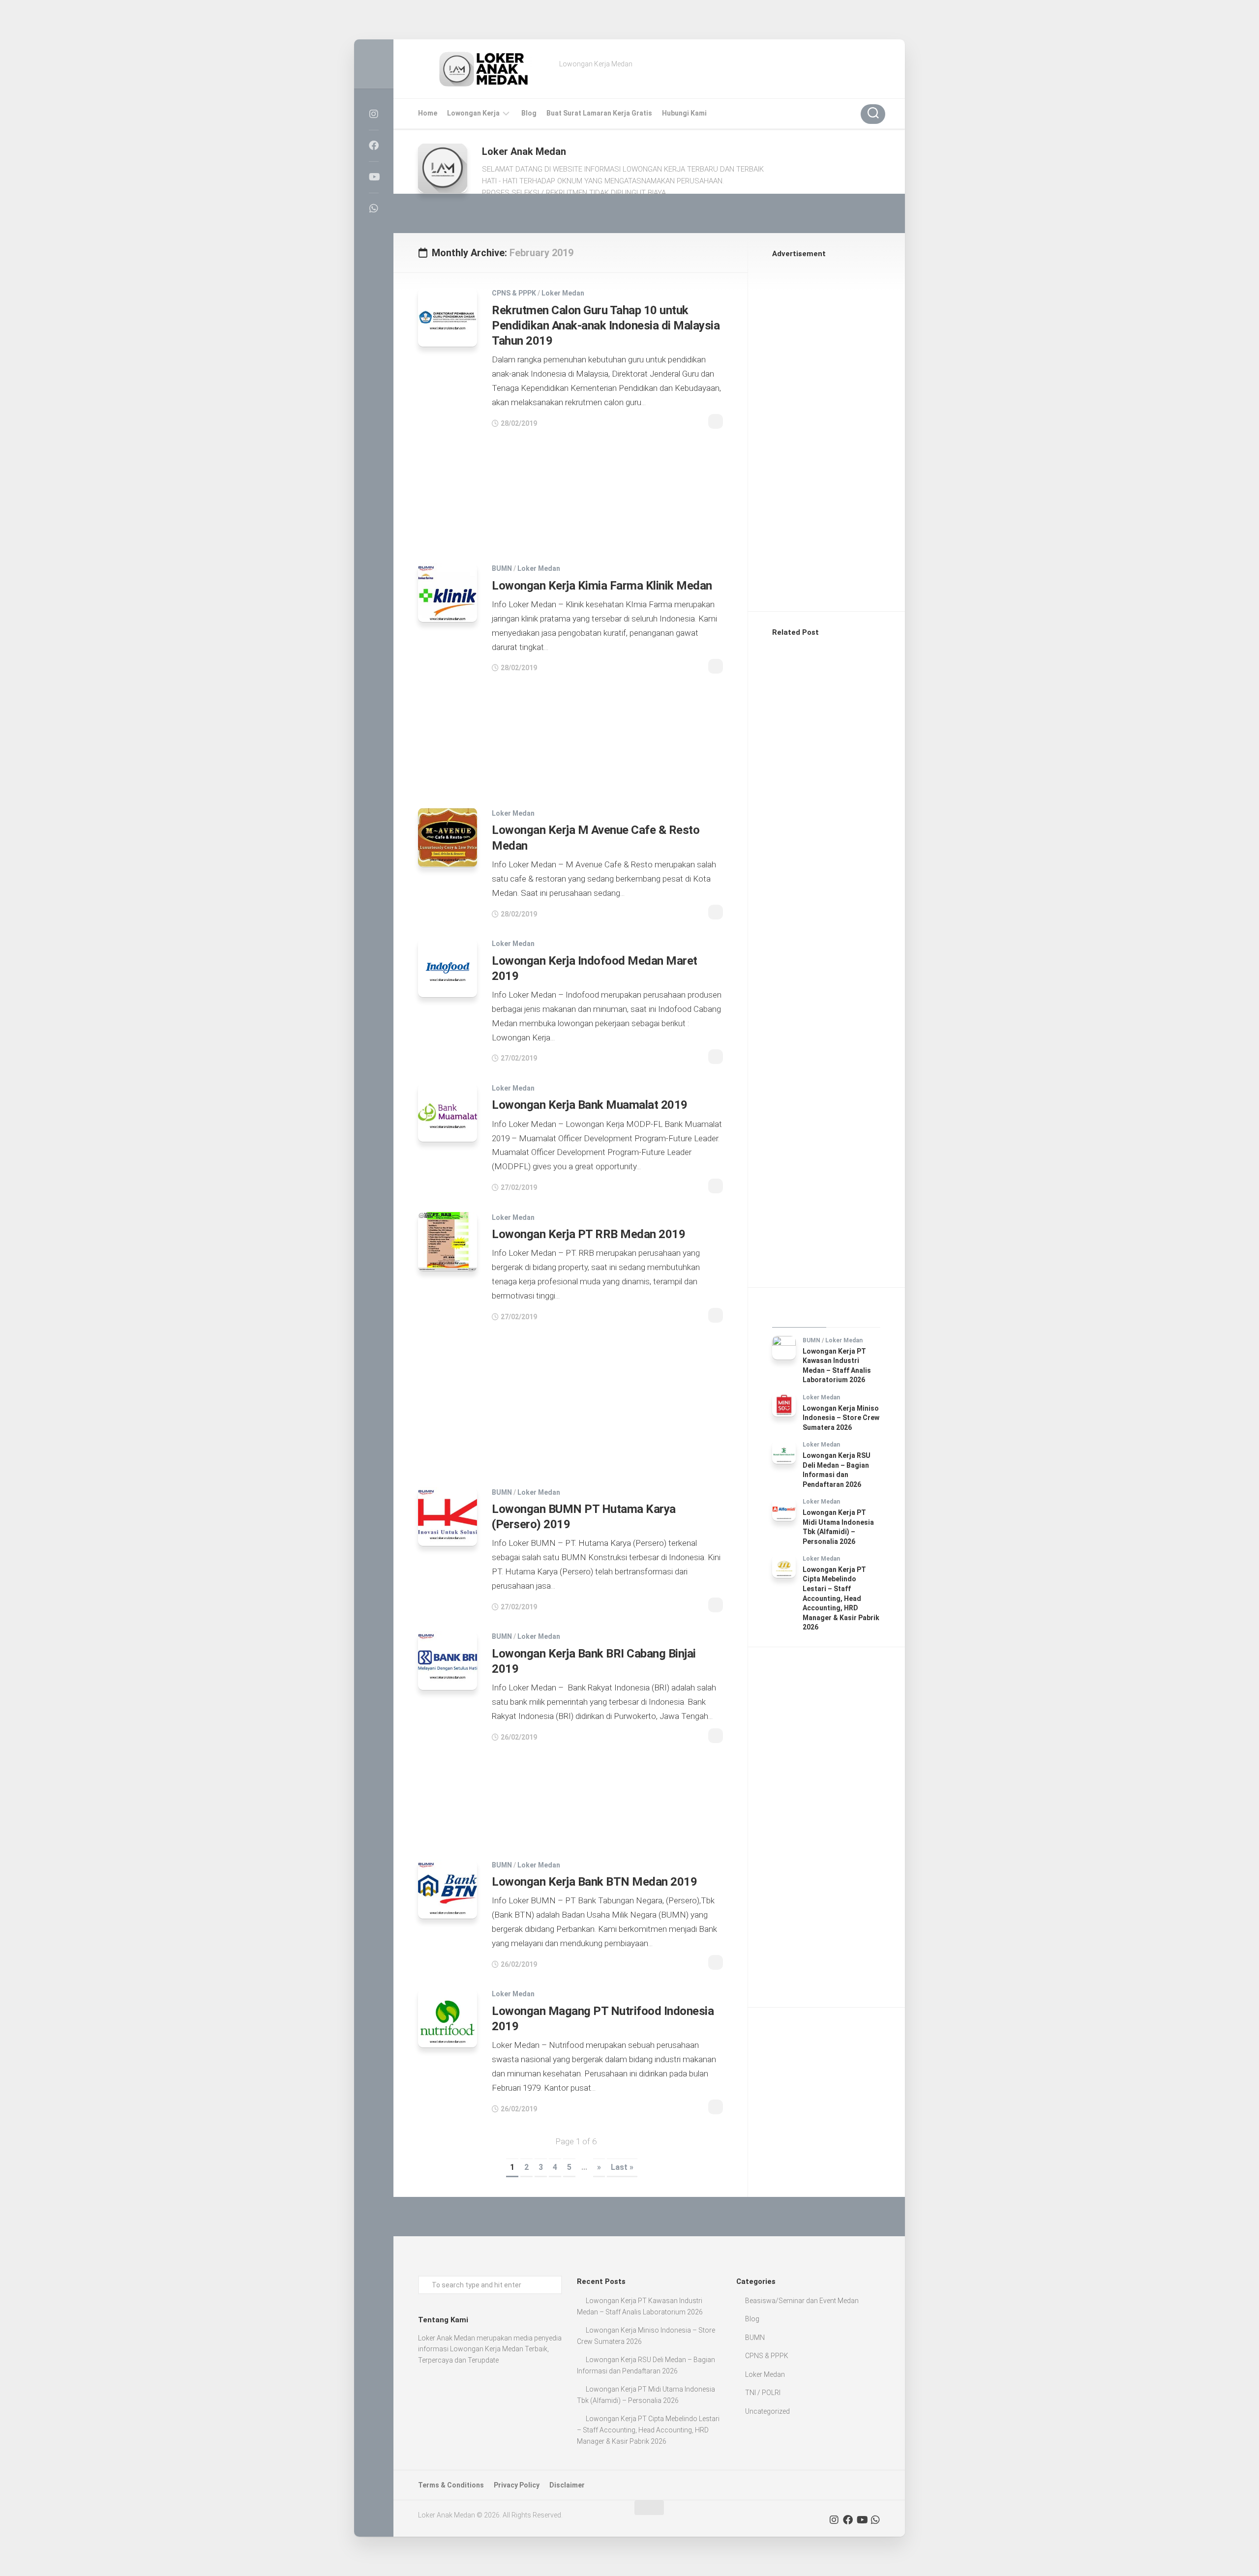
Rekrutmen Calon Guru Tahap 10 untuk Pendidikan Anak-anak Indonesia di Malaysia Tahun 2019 (606, 326)
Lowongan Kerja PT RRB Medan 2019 (588, 1234)
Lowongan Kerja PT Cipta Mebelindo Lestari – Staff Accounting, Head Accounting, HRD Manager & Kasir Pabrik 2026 (841, 1599)
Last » (622, 2167)
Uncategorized (767, 2411)
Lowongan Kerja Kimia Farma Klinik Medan (602, 586)
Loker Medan (563, 293)
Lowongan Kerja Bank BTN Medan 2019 (594, 1882)
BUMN (502, 568)
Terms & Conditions (451, 2485)
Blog (529, 113)
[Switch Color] (374, 64)
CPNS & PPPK (514, 293)
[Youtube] (374, 177)
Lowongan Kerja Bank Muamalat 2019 (590, 1105)
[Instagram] (374, 114)
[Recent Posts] (799, 1315)
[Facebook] (374, 146)
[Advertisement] (570, 490)
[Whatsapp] (374, 208)
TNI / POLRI (763, 2393)
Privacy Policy (517, 2485)
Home (428, 113)
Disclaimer (567, 2485)
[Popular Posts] (853, 1315)
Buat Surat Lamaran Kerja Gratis (599, 113)
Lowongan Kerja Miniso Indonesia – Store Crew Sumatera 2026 (841, 1418)
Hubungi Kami (684, 113)
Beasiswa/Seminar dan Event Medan (802, 2301)
